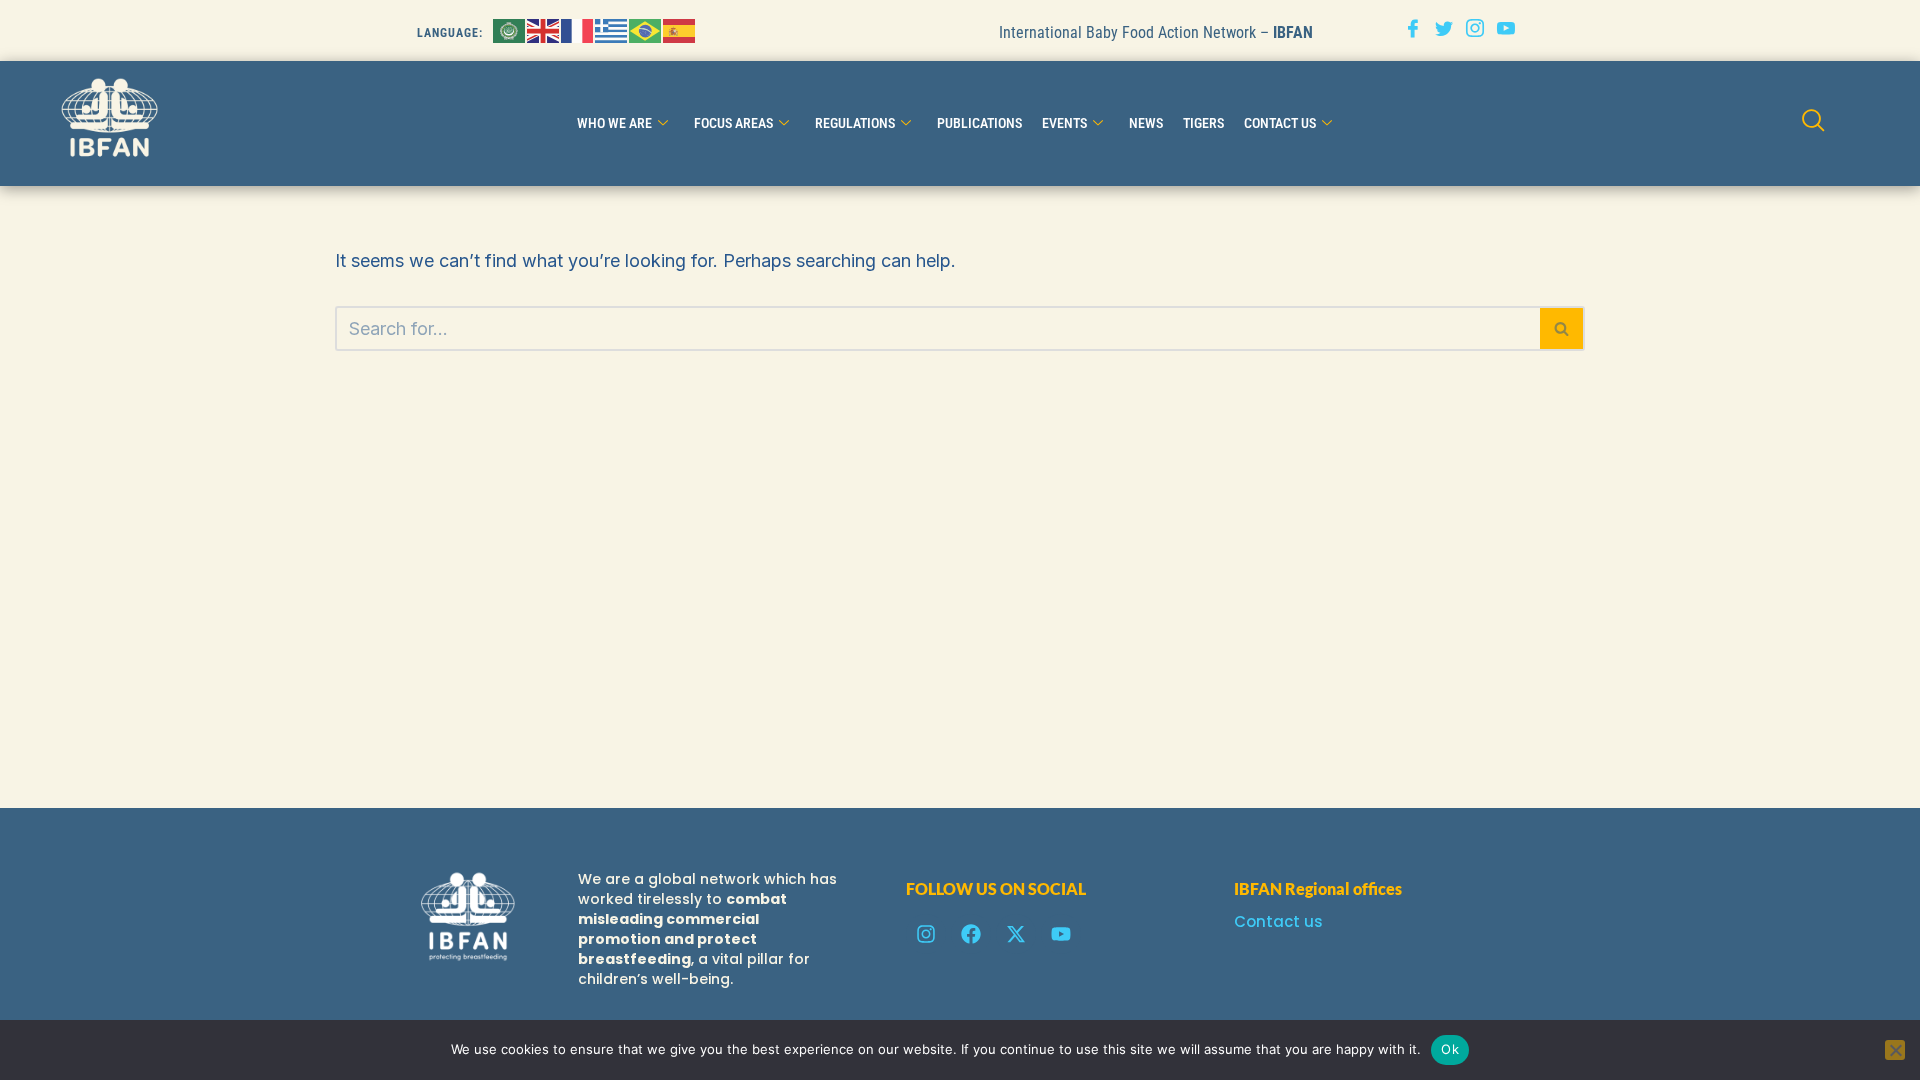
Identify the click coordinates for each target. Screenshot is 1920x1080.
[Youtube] (1506, 30)
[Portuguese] (646, 29)
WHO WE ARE (614, 123)
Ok (1450, 1049)
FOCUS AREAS (733, 123)
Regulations (855, 123)
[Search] (1562, 328)
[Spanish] (680, 29)
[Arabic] (510, 29)
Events (1064, 123)
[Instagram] (1475, 30)
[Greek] (612, 29)
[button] (1813, 123)
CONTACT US (1280, 123)
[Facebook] (1413, 30)
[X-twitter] (1016, 934)
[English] (544, 29)
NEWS (1146, 123)
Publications (979, 123)
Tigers (1203, 123)
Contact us (1278, 921)
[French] (578, 29)
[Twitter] (1444, 30)
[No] (1895, 1050)
